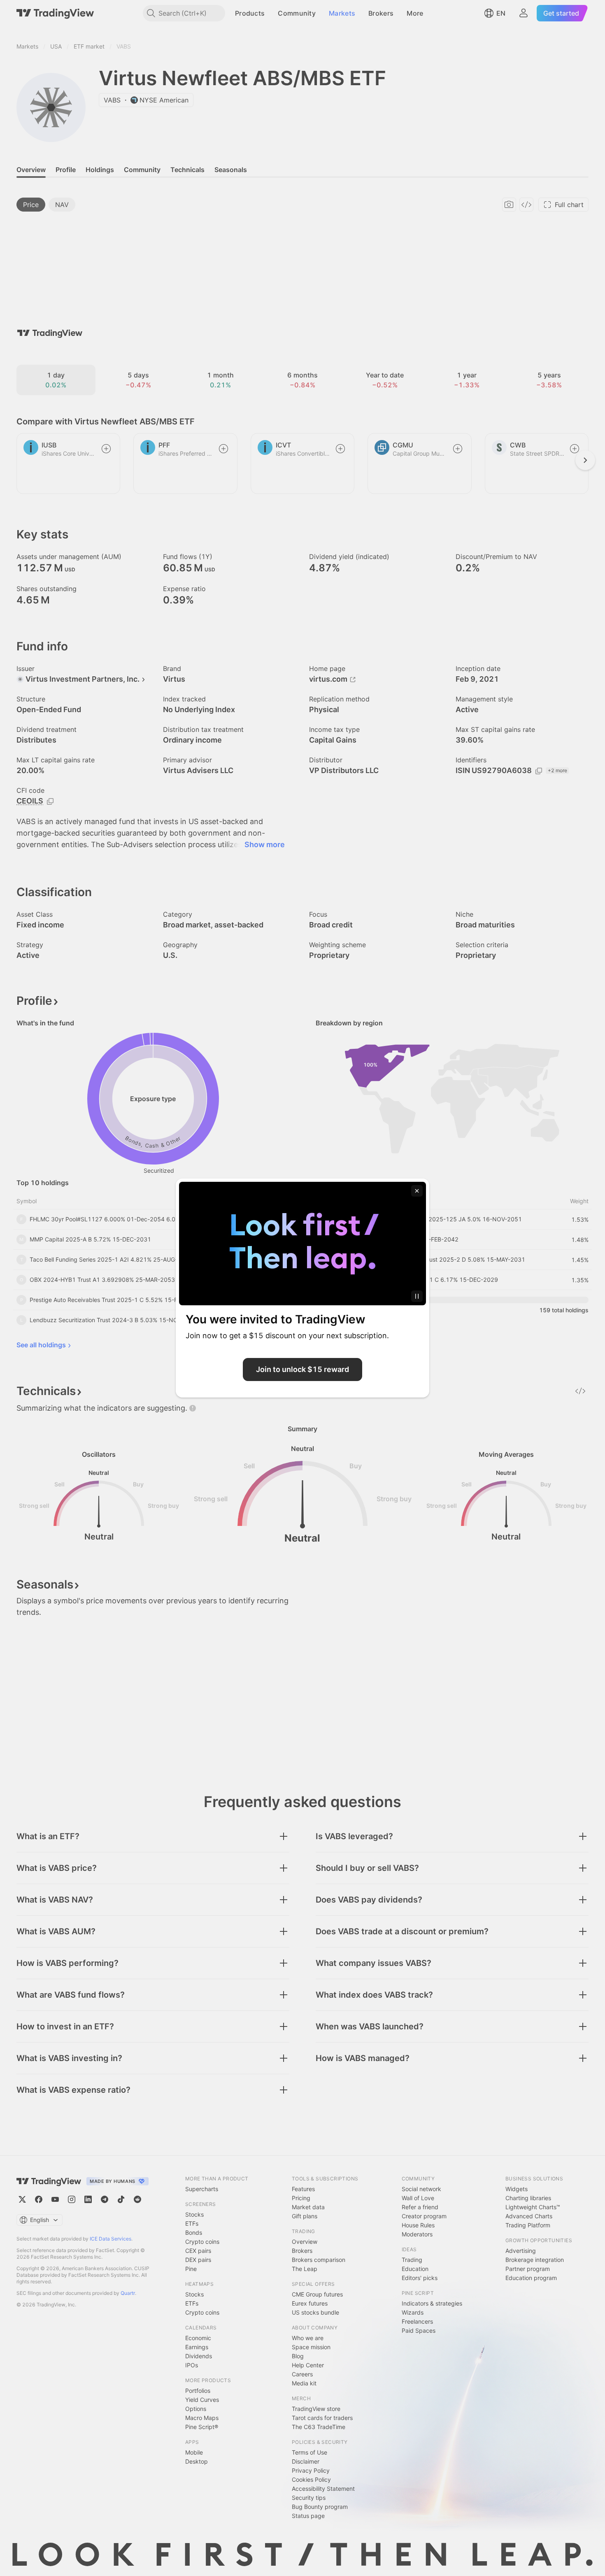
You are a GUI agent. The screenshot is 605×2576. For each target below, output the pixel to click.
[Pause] (417, 1296)
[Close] (417, 1191)
